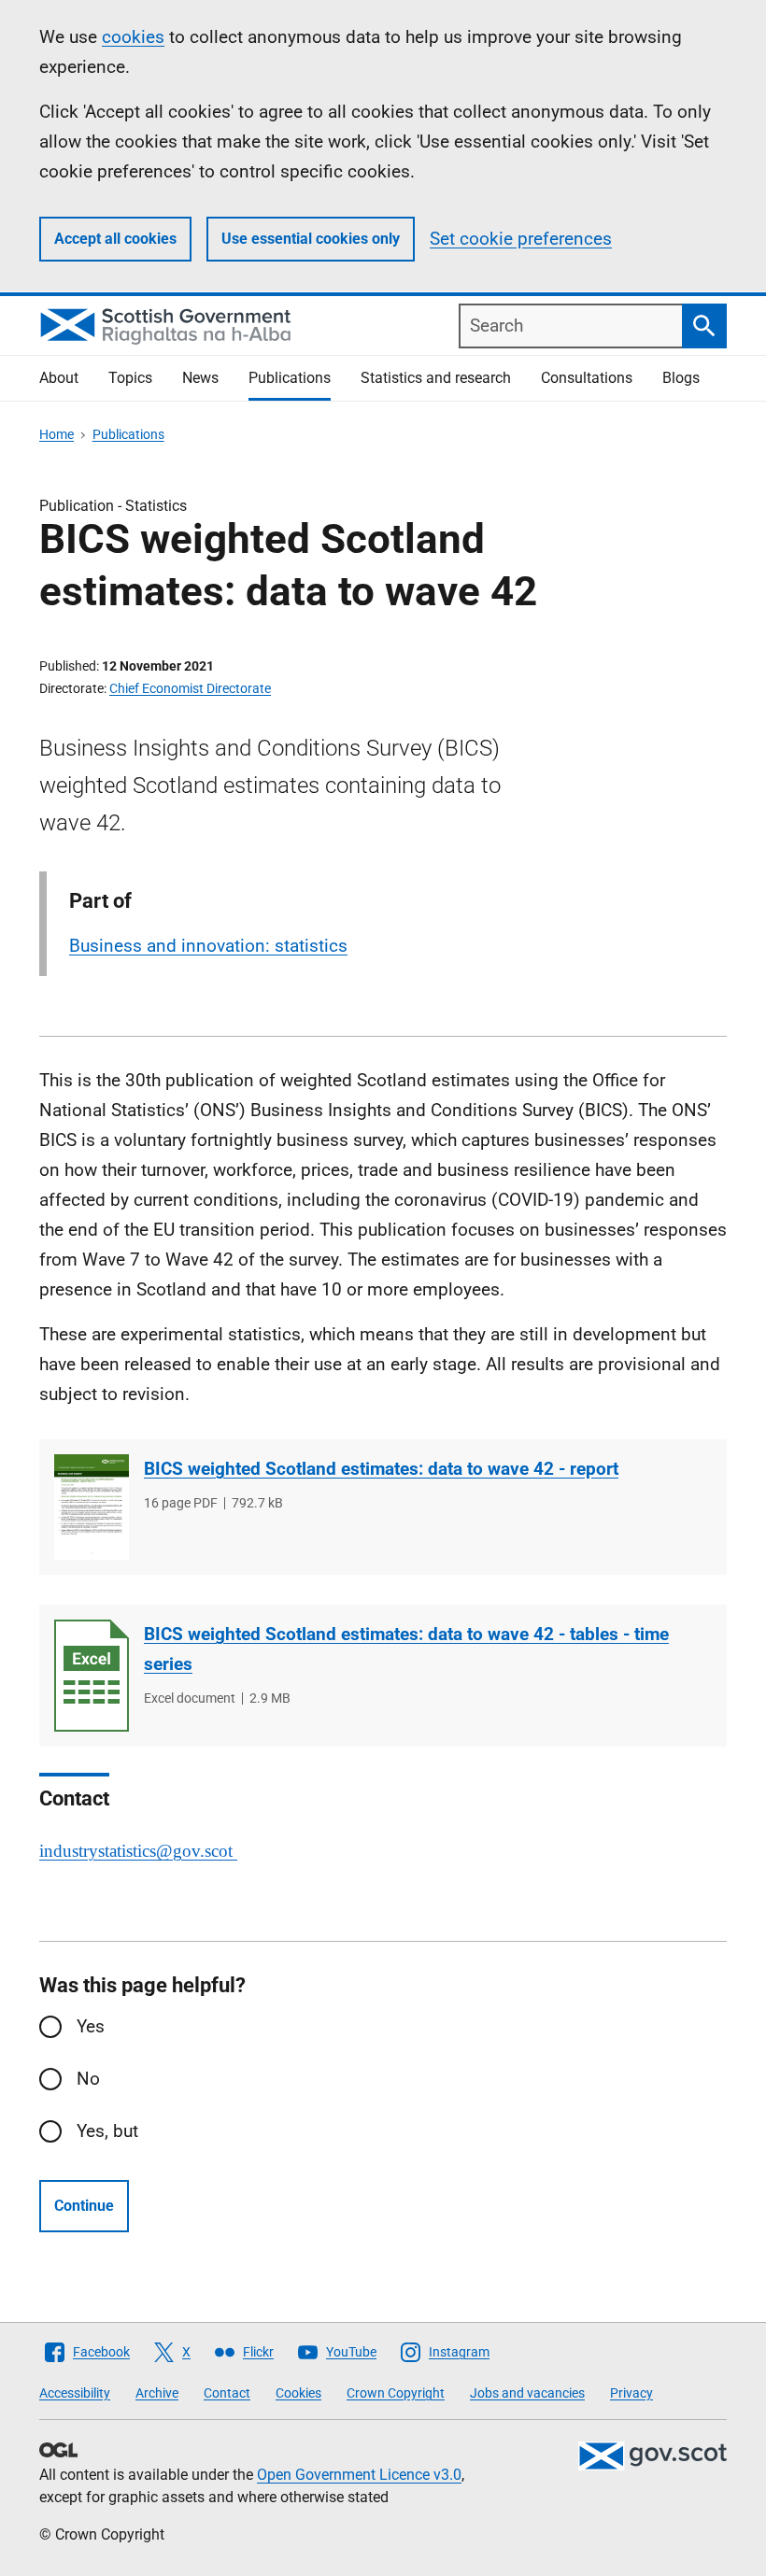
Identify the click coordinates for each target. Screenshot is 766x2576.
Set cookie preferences (521, 239)
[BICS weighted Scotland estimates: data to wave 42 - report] (92, 1507)
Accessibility (75, 2393)
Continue (84, 2206)
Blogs (681, 378)
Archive (157, 2393)
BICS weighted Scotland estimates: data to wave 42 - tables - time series (406, 1649)
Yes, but (107, 2131)
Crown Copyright (396, 2393)
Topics (130, 378)
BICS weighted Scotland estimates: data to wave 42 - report (381, 1469)
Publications (290, 378)
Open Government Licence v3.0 (359, 2475)
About (59, 378)
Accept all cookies (115, 239)
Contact (227, 2393)
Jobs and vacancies (527, 2393)
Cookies (298, 2393)
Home (57, 434)
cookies (133, 37)
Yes (91, 2026)
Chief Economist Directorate (190, 688)
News (200, 378)
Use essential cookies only (311, 239)
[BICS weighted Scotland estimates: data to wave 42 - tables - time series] (92, 1676)
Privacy (631, 2393)
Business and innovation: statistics (208, 946)
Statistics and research (436, 378)
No (88, 2079)
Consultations (587, 378)
